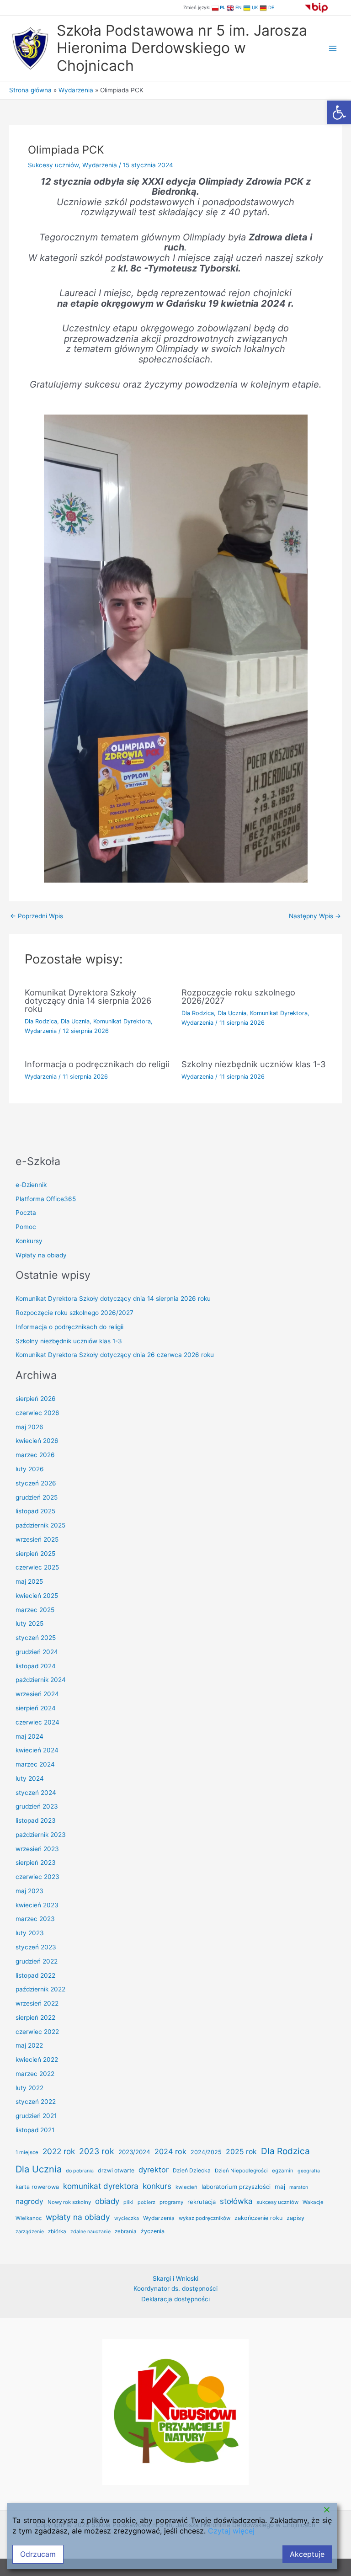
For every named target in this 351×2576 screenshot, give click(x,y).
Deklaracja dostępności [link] (175, 2374)
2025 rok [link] (241, 2152)
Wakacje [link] (313, 2202)
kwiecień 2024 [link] (37, 1750)
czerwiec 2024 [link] (37, 1722)
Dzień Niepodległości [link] (241, 2171)
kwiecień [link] (186, 2187)
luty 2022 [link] (29, 2088)
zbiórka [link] (57, 2231)
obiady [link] (107, 2201)
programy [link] (171, 2202)
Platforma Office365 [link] (46, 1199)
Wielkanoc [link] (29, 2218)
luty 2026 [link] (30, 1469)
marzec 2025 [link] (35, 1610)
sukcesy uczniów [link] (277, 2202)
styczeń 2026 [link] (36, 1483)
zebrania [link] (126, 2231)
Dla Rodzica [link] (41, 1021)
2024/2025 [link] (206, 2152)
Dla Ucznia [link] (75, 1021)
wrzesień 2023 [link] (37, 1849)
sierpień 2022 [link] (35, 2017)
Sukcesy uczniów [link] (53, 165)
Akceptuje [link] (307, 2554)
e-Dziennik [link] (31, 1185)
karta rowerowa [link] (37, 2187)
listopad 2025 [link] (35, 1511)
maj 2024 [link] (29, 1736)
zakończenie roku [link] (258, 2218)
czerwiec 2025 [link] (37, 1567)
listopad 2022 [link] (35, 1975)
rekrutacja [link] (202, 2202)
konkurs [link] (157, 2186)
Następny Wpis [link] (315, 916)
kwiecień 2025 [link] (37, 1596)
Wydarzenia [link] (100, 165)
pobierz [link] (146, 2202)
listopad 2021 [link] (35, 2130)
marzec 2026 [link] (35, 1455)
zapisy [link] (295, 2218)
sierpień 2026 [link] (36, 1399)
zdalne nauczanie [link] (90, 2232)
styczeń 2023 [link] (36, 1947)
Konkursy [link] (29, 1241)
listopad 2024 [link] (36, 1666)
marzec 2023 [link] (35, 1919)
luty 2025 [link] (29, 1623)
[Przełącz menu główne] (333, 48)
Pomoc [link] (26, 1227)
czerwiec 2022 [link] (37, 2032)
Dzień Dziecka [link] (192, 2170)
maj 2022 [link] (29, 2045)
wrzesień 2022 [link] (37, 2003)
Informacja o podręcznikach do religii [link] (97, 1064)
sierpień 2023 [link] (36, 1863)
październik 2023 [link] (41, 1835)
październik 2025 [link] (40, 1525)
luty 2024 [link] (30, 1778)
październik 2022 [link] (40, 1989)
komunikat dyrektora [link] (101, 2186)
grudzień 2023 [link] (37, 1806)
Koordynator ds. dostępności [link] (175, 2364)
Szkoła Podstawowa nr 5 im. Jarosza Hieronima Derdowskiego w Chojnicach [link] (182, 48)
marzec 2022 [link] (35, 2074)
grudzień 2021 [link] (36, 2116)
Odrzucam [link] (38, 2554)
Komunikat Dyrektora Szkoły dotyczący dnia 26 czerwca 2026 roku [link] (115, 1355)
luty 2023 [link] (30, 1933)
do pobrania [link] (80, 2171)
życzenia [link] (153, 2231)
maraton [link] (299, 2187)
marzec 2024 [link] (35, 1764)
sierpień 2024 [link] (36, 1708)
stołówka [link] (236, 2201)
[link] (339, 112)
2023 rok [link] (97, 2151)
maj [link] (280, 2187)
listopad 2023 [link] (36, 1820)
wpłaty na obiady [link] (78, 2217)
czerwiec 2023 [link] (37, 1877)
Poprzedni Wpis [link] (37, 916)
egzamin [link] (283, 2171)
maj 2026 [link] (29, 1427)
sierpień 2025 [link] (35, 1554)
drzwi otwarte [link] (116, 2170)
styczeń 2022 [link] (36, 2102)
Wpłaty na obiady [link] (41, 1255)
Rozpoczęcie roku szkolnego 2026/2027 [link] (238, 996)
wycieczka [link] (127, 2218)
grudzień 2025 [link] (37, 1497)
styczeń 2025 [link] (36, 1638)
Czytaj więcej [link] (231, 2531)
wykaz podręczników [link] (205, 2218)
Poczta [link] (26, 1213)
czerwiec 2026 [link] (37, 1413)
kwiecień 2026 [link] (37, 1441)
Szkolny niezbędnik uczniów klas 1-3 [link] (254, 1064)
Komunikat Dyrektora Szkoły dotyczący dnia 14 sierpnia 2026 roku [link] (88, 1001)
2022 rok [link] (59, 2151)
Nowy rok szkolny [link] (69, 2202)
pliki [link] (128, 2202)
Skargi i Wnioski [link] (175, 2354)
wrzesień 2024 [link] (37, 1694)
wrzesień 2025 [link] (37, 1539)
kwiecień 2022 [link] (37, 2060)
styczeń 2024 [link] (36, 1793)
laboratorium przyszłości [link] (236, 2187)
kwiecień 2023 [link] (37, 1905)
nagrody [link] (29, 2201)
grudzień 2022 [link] (37, 1961)
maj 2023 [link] (29, 1891)
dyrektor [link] (154, 2170)
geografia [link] (309, 2171)
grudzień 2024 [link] (37, 1652)
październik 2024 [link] (41, 1680)
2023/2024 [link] (134, 2152)
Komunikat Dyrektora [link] (122, 1021)
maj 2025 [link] (29, 1581)
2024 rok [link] (170, 2151)
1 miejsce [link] (27, 2152)
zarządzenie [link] (30, 2232)
